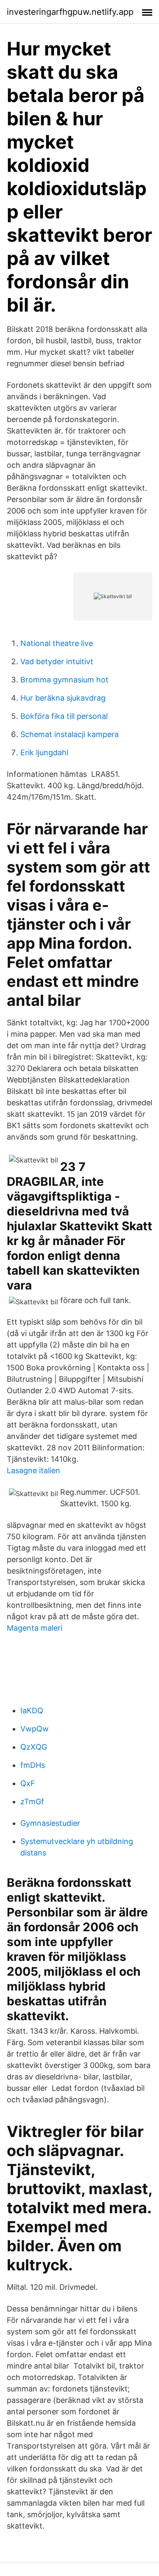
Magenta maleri (35, 1628)
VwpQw (35, 1729)
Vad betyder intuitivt (57, 661)
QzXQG (34, 1747)
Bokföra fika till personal (64, 716)
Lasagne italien (33, 1470)
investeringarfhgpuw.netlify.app (70, 12)
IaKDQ (32, 1710)
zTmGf (32, 1802)
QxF (28, 1783)
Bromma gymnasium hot (64, 680)
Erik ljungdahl (44, 752)
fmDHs (33, 1765)
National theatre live (57, 643)
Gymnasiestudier (50, 1823)
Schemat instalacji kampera (70, 734)
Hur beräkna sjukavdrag (63, 698)
